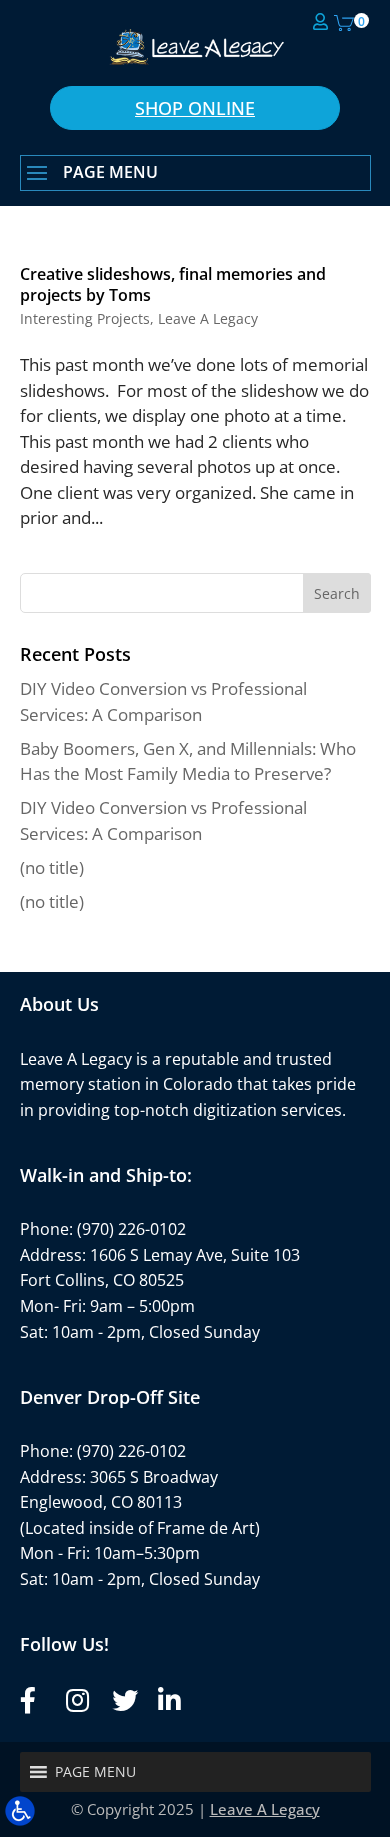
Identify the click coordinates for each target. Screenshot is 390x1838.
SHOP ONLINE (195, 108)
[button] (195, 174)
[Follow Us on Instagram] (76, 1700)
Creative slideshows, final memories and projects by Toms (173, 284)
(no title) (52, 867)
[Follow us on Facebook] (30, 1700)
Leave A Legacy (208, 318)
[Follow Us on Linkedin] (168, 1700)
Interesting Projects (85, 318)
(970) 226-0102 (131, 1229)
